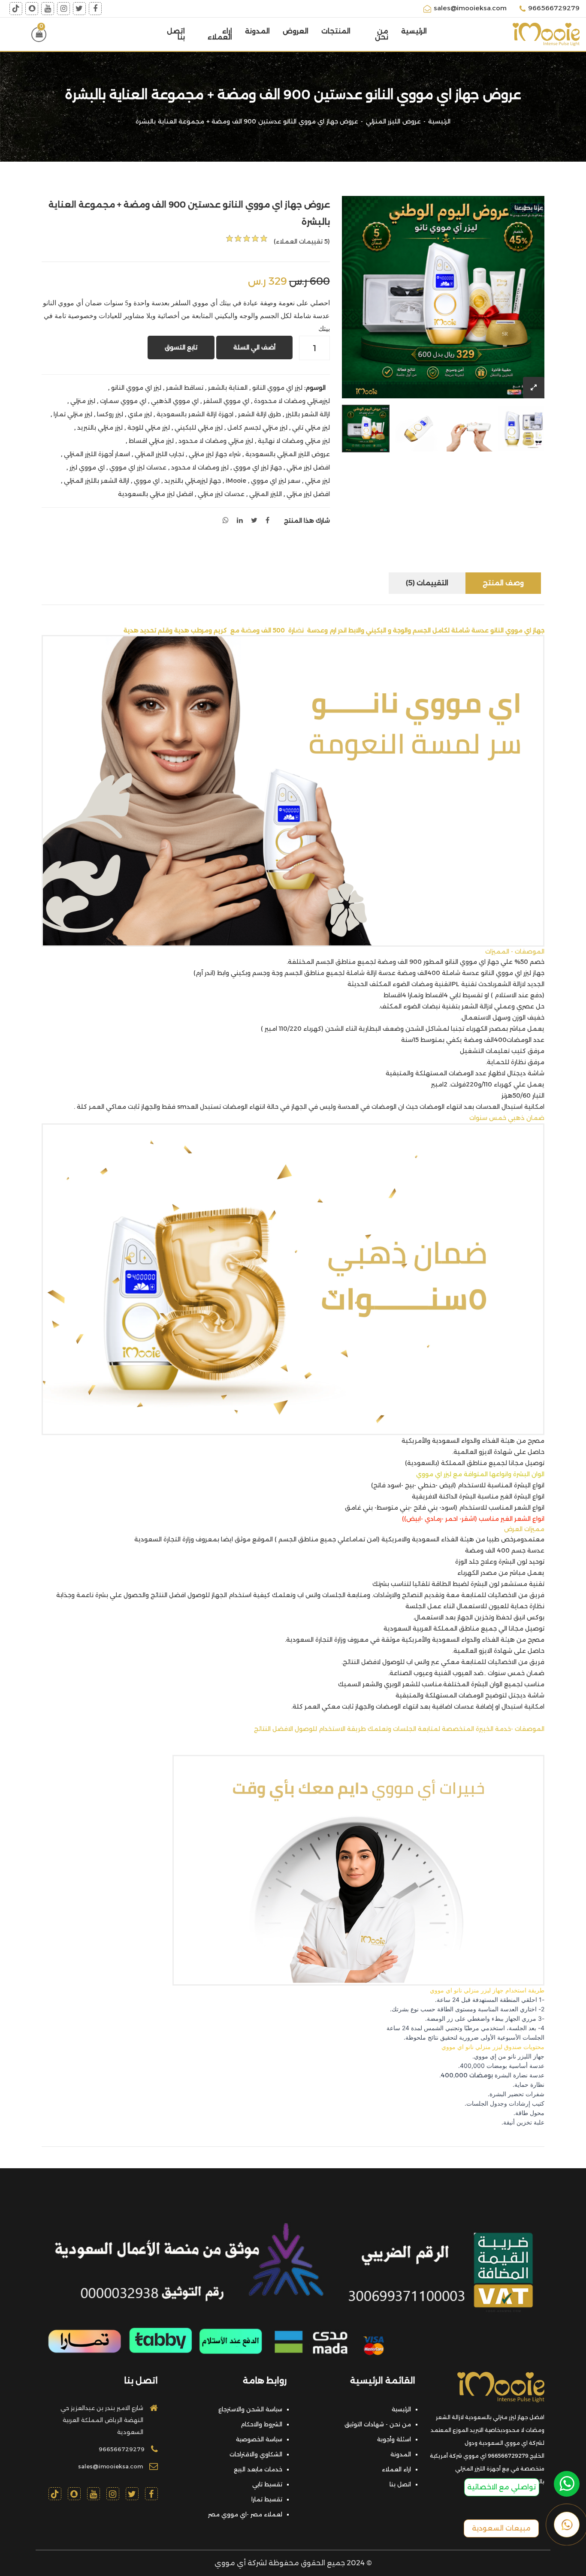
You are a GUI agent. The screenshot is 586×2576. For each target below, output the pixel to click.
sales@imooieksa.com (470, 8)
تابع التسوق (181, 347)
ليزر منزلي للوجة (149, 427)
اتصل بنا (176, 34)
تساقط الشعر (185, 388)
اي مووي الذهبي (175, 401)
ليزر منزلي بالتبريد (100, 427)
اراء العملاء (220, 34)
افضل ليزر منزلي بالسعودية (156, 494)
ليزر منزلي (83, 401)
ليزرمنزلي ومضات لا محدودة (292, 401)
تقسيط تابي (267, 2484)
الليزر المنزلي (266, 494)
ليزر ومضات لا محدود (200, 467)
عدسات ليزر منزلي (221, 494)
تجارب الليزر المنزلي (159, 454)
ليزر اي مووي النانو (277, 388)
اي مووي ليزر (87, 467)
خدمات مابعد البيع (258, 2469)
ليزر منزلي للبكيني (199, 427)
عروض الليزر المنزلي (393, 121)
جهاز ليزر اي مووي (258, 467)
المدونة (257, 31)
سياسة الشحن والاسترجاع (250, 2409)
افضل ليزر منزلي (308, 467)
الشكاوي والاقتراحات (256, 2454)
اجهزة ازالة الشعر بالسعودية (195, 414)
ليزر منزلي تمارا (73, 414)
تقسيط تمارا (267, 2499)
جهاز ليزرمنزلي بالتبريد (193, 481)
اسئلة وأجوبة (394, 2439)
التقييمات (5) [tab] (427, 583)
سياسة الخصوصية (259, 2439)
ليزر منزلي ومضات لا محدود (216, 441)
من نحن (382, 34)
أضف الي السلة (254, 347)
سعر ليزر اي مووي (276, 481)
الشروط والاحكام (261, 2424)
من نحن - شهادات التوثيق (378, 2424)
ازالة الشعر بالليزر (308, 414)
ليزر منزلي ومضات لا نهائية (294, 441)
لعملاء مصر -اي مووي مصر (245, 2514)
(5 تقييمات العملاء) (302, 241)
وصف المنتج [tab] (503, 583)
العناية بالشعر (228, 388)
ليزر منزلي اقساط (151, 441)
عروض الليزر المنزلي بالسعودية (288, 454)
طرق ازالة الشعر (260, 414)
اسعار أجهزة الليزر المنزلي (97, 454)
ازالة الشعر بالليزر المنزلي (97, 481)
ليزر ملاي (140, 414)
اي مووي (147, 481)
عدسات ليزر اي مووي (138, 467)
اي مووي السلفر (226, 401)
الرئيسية (414, 31)
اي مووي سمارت (123, 401)
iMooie (236, 481)
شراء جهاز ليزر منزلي (215, 454)
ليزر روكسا (110, 414)
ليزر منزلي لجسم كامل (257, 427)
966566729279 (554, 8)
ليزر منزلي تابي (311, 427)
